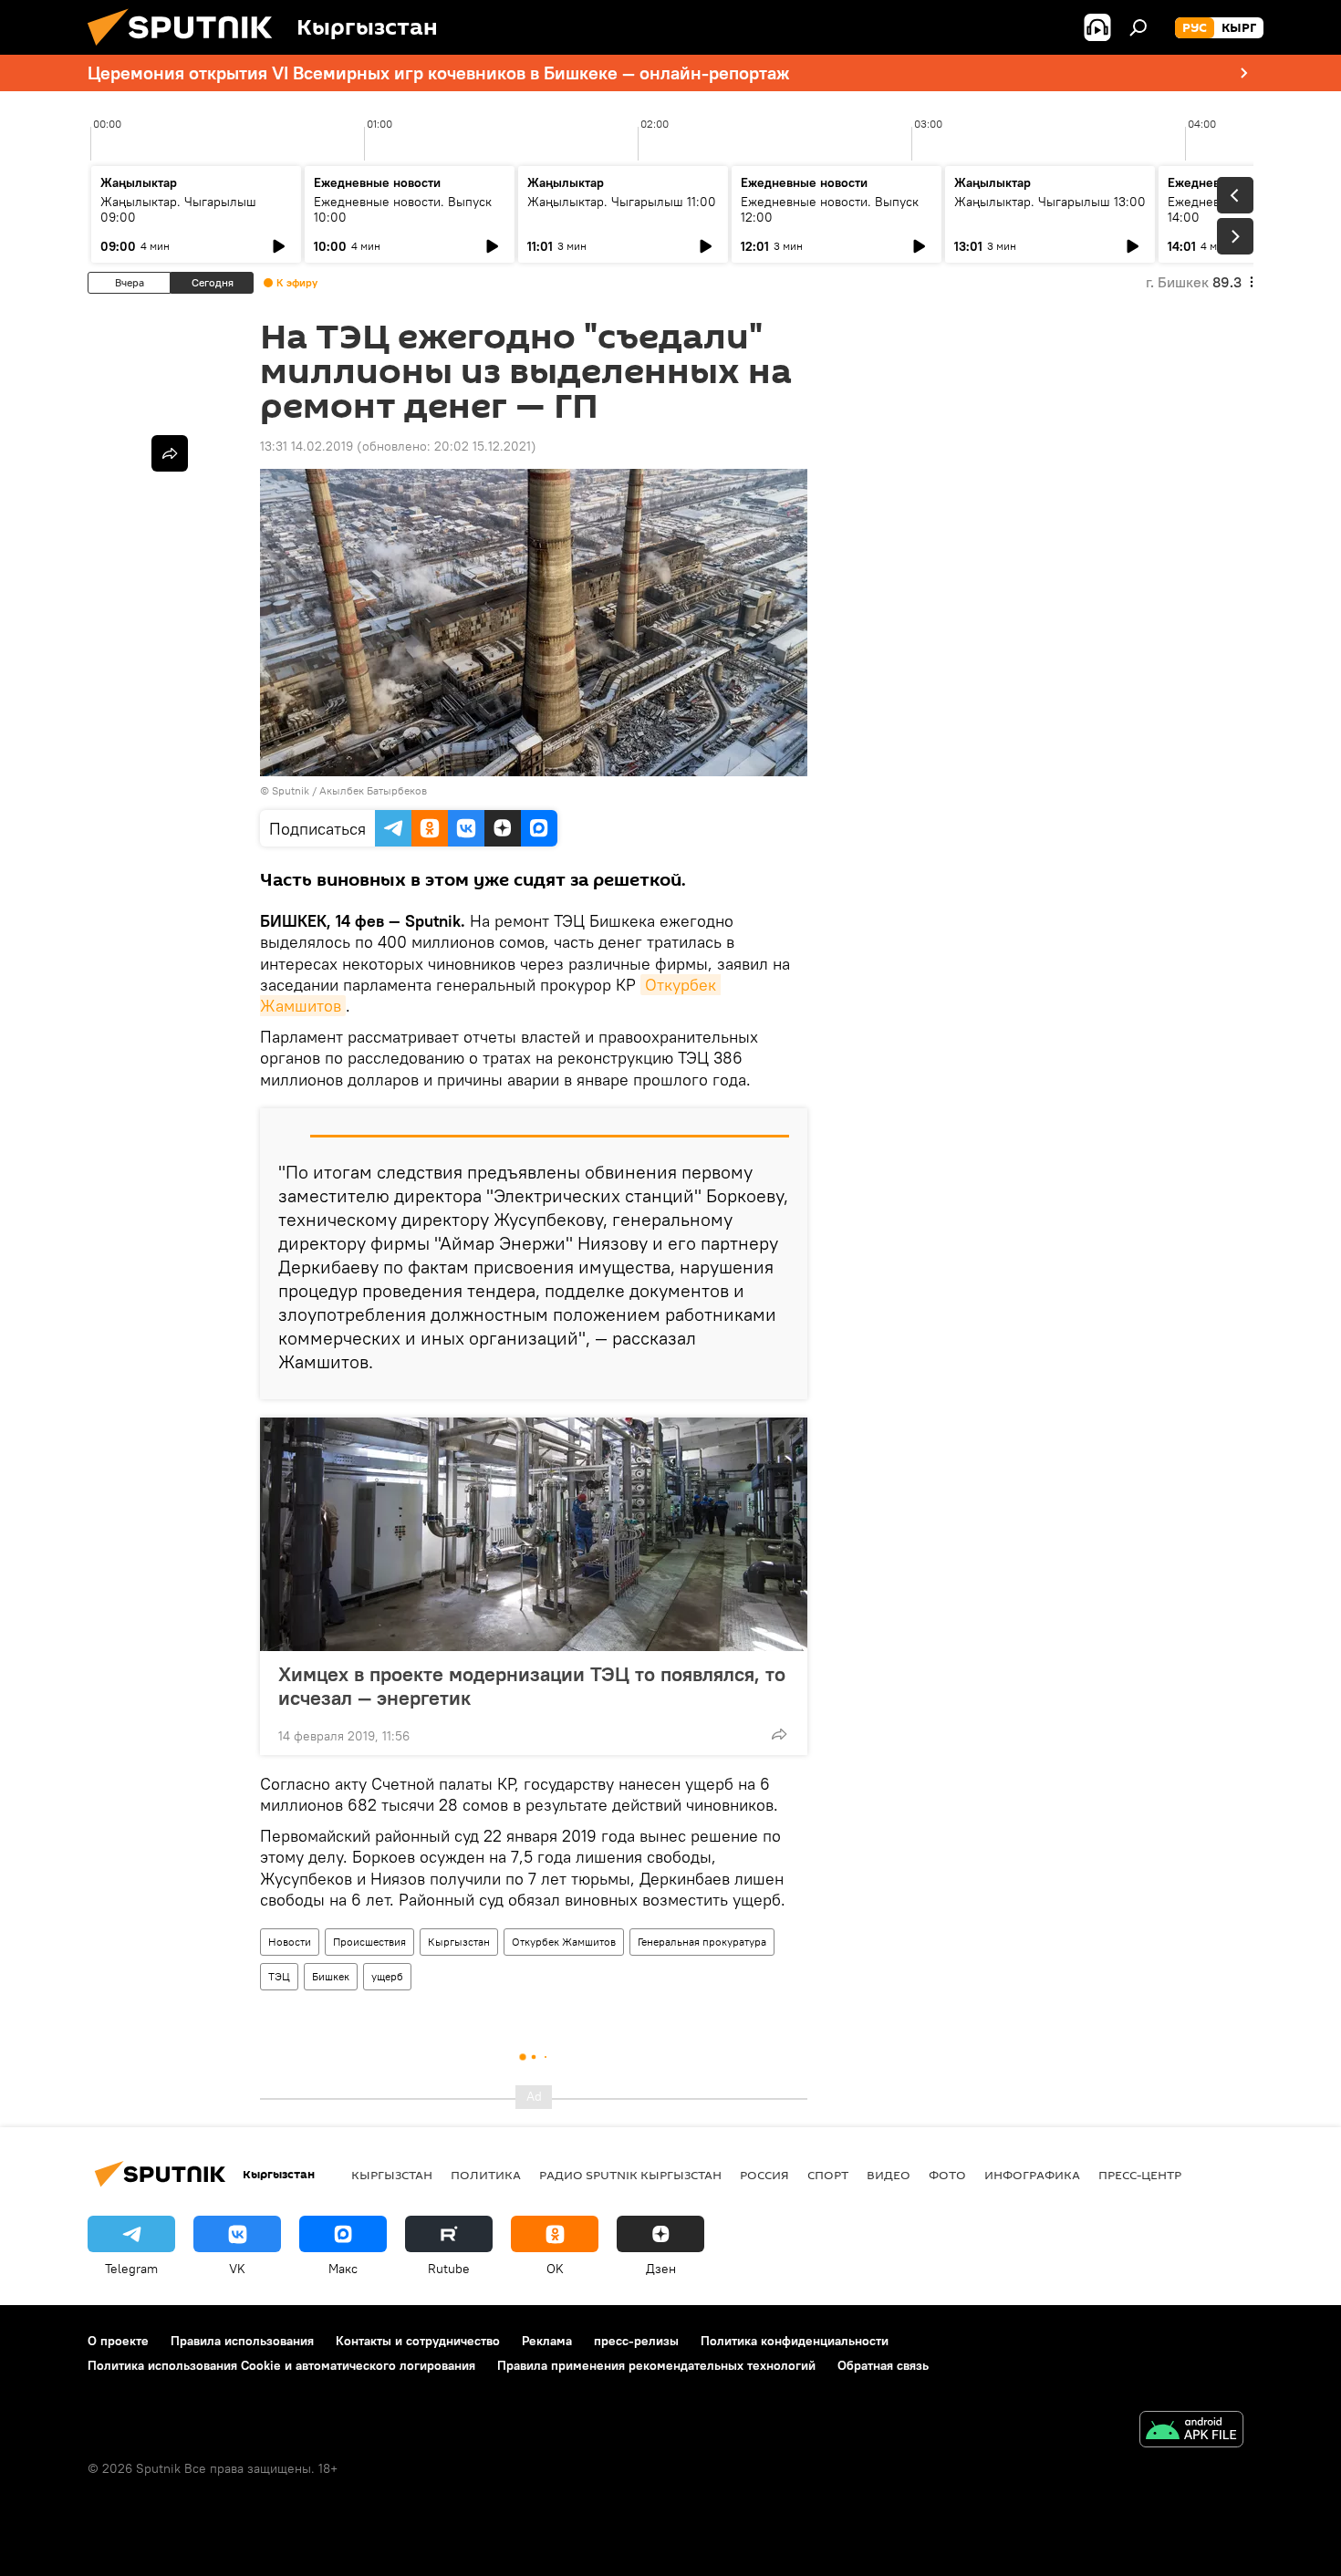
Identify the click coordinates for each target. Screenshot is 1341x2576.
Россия (764, 2175)
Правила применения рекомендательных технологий (656, 2365)
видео (889, 2175)
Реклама (547, 2341)
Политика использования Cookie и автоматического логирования (281, 2365)
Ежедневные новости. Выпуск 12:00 (830, 209)
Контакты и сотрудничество (418, 2341)
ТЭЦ (279, 1976)
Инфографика (1032, 2175)
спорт (828, 2175)
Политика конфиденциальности (795, 2341)
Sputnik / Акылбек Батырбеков (349, 790)
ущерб (387, 1976)
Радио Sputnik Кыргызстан (630, 2175)
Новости (290, 1942)
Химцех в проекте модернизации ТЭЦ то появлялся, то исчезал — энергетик (532, 1686)
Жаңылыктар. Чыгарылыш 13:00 (1050, 202)
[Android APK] (1191, 2431)
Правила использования (242, 2341)
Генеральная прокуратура (702, 1942)
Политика (486, 2175)
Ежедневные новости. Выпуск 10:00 (403, 209)
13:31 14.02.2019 (307, 446)
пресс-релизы (636, 2341)
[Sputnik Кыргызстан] (187, 50)
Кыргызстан (459, 1942)
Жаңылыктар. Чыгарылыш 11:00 (622, 202)
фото (947, 2175)
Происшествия (369, 1942)
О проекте (118, 2341)
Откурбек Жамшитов (564, 1942)
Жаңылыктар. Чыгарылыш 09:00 (178, 209)
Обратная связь (883, 2365)
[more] (779, 1734)
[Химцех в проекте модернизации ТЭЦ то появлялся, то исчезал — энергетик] (534, 1534)
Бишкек (331, 1976)
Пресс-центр (1140, 2175)
